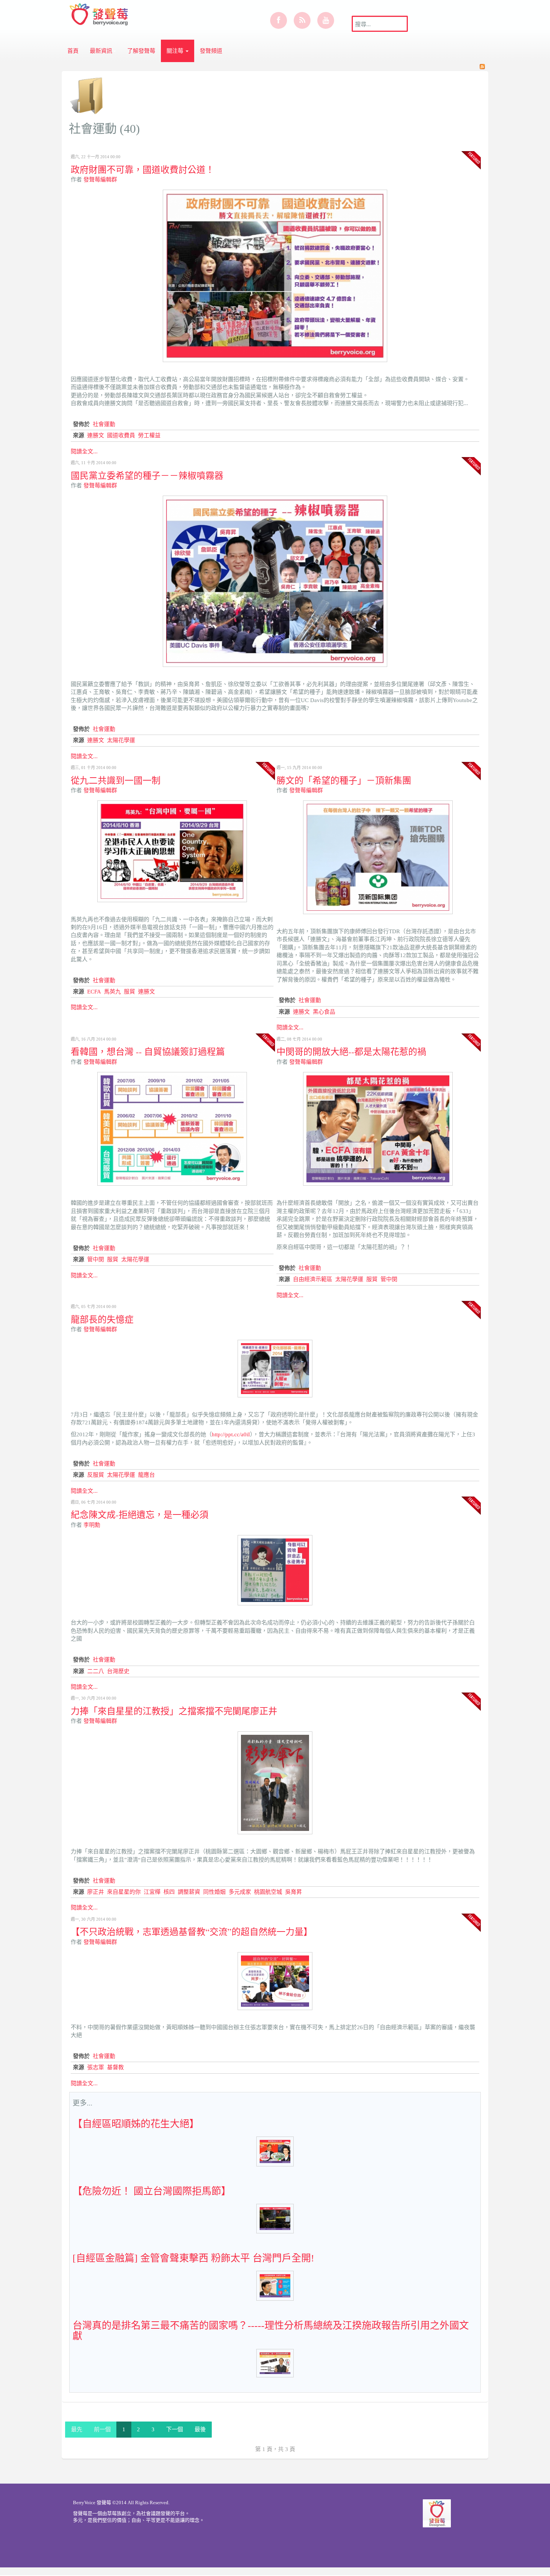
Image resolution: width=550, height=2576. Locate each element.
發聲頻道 (211, 51)
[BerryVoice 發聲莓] (100, 13)
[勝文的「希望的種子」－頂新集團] (378, 857)
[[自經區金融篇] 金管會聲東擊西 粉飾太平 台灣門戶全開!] (275, 2285)
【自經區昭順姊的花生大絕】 (136, 2124)
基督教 (115, 2067)
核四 (169, 1892)
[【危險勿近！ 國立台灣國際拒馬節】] (275, 2218)
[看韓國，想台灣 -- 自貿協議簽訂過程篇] (172, 1128)
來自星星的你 (124, 1892)
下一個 (175, 2429)
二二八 (96, 1671)
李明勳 (92, 1525)
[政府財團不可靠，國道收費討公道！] (275, 275)
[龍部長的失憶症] (275, 1368)
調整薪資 (189, 1892)
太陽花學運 (121, 740)
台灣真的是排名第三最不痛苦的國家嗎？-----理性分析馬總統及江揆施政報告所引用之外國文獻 (271, 2331)
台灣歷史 (118, 1671)
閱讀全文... (84, 451)
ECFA (94, 992)
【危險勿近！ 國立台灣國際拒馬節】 (152, 2191)
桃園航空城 (268, 1892)
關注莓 (176, 51)
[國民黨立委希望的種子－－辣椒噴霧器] (275, 581)
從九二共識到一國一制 (116, 780)
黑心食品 (324, 1012)
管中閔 (96, 1259)
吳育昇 (294, 1892)
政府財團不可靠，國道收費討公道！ (143, 169)
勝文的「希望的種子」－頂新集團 (344, 780)
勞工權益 (149, 435)
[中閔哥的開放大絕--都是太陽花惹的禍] (378, 1128)
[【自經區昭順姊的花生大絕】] (275, 2151)
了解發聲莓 (141, 51)
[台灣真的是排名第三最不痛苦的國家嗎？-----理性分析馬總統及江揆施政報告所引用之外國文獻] (275, 2362)
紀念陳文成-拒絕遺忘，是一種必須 (140, 1514)
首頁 (73, 51)
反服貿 (96, 1475)
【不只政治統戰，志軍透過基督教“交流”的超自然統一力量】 (192, 1932)
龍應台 (146, 1475)
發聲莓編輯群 (100, 180)
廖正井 (96, 1892)
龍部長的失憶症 (102, 1319)
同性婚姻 (214, 1892)
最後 (200, 2429)
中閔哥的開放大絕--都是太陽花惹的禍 (351, 1051)
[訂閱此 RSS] (482, 67)
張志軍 (96, 2067)
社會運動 (104, 424)
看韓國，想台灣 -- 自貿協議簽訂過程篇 (148, 1051)
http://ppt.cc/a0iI (231, 1434)
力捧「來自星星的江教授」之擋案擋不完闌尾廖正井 (174, 1711)
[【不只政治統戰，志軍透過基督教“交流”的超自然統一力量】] (275, 1981)
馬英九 (112, 992)
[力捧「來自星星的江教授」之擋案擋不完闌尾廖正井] (275, 1782)
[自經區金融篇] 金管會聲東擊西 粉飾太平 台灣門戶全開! (193, 2258)
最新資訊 (101, 51)
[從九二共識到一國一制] (172, 851)
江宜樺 (152, 1892)
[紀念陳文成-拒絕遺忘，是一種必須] (275, 1570)
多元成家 (240, 1892)
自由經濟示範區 (313, 1279)
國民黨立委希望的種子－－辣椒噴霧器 (147, 475)
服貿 (129, 992)
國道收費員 (121, 435)
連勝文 (96, 435)
